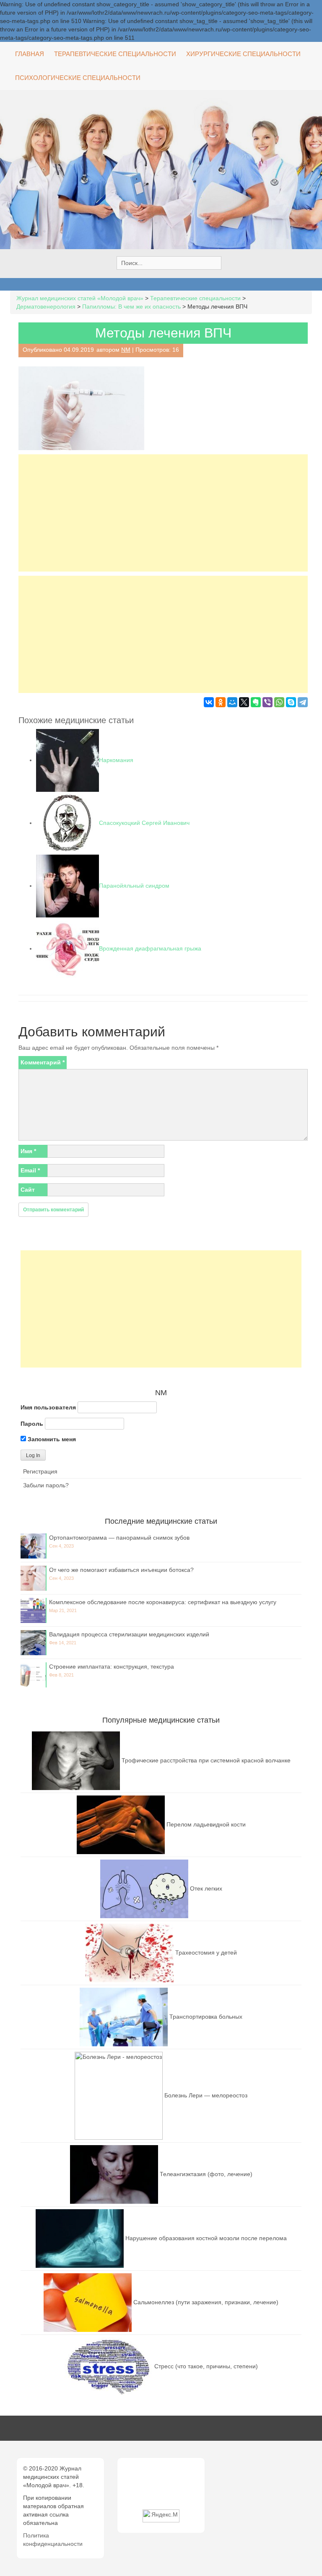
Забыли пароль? (46, 1485)
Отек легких (206, 1888)
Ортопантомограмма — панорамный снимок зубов (119, 1538)
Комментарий (43, 1062)
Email (30, 1170)
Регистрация (40, 1471)
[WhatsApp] (279, 702)
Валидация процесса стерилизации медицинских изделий (129, 1634)
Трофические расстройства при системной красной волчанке (206, 1760)
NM (126, 350)
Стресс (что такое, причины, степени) (206, 2366)
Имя (28, 1151)
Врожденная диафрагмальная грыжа (150, 948)
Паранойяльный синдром (134, 886)
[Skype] (291, 702)
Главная (30, 54)
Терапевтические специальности (115, 54)
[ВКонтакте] (209, 702)
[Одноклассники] (221, 702)
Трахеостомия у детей (206, 1952)
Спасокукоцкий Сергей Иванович (144, 823)
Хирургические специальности (243, 54)
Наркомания (116, 760)
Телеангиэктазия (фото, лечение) (206, 2174)
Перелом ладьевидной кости (206, 1824)
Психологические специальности (78, 78)
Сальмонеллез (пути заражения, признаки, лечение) (206, 2302)
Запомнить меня (51, 1439)
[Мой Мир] (232, 702)
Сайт (28, 1190)
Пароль (32, 1424)
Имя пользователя (48, 1407)
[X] (244, 702)
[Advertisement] (163, 513)
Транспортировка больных (206, 2016)
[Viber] (267, 702)
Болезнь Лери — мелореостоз (206, 2095)
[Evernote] (256, 702)
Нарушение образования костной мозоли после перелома (206, 2238)
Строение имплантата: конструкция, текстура (112, 1667)
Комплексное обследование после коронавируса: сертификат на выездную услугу (163, 1602)
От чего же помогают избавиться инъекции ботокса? (121, 1570)
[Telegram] (303, 702)
